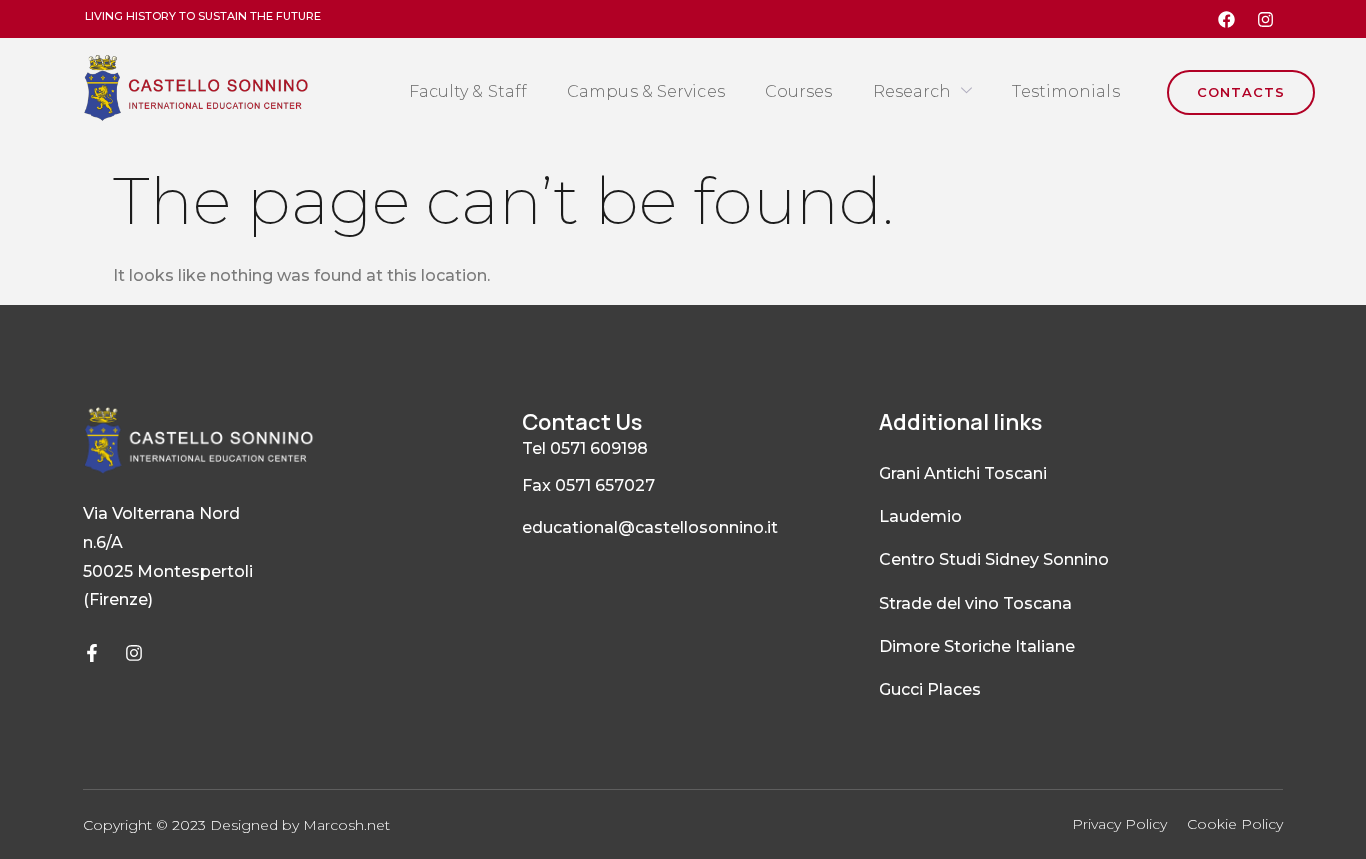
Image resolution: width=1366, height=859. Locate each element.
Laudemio (920, 516)
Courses (799, 91)
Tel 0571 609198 (585, 448)
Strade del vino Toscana (975, 603)
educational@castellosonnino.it (650, 527)
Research (912, 91)
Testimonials (1065, 91)
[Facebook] (1227, 19)
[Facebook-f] (92, 653)
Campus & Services (646, 91)
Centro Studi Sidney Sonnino (994, 559)
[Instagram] (1266, 19)
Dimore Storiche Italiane (977, 646)
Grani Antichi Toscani (963, 473)
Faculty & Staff (468, 91)
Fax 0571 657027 (588, 485)
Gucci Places (930, 689)
